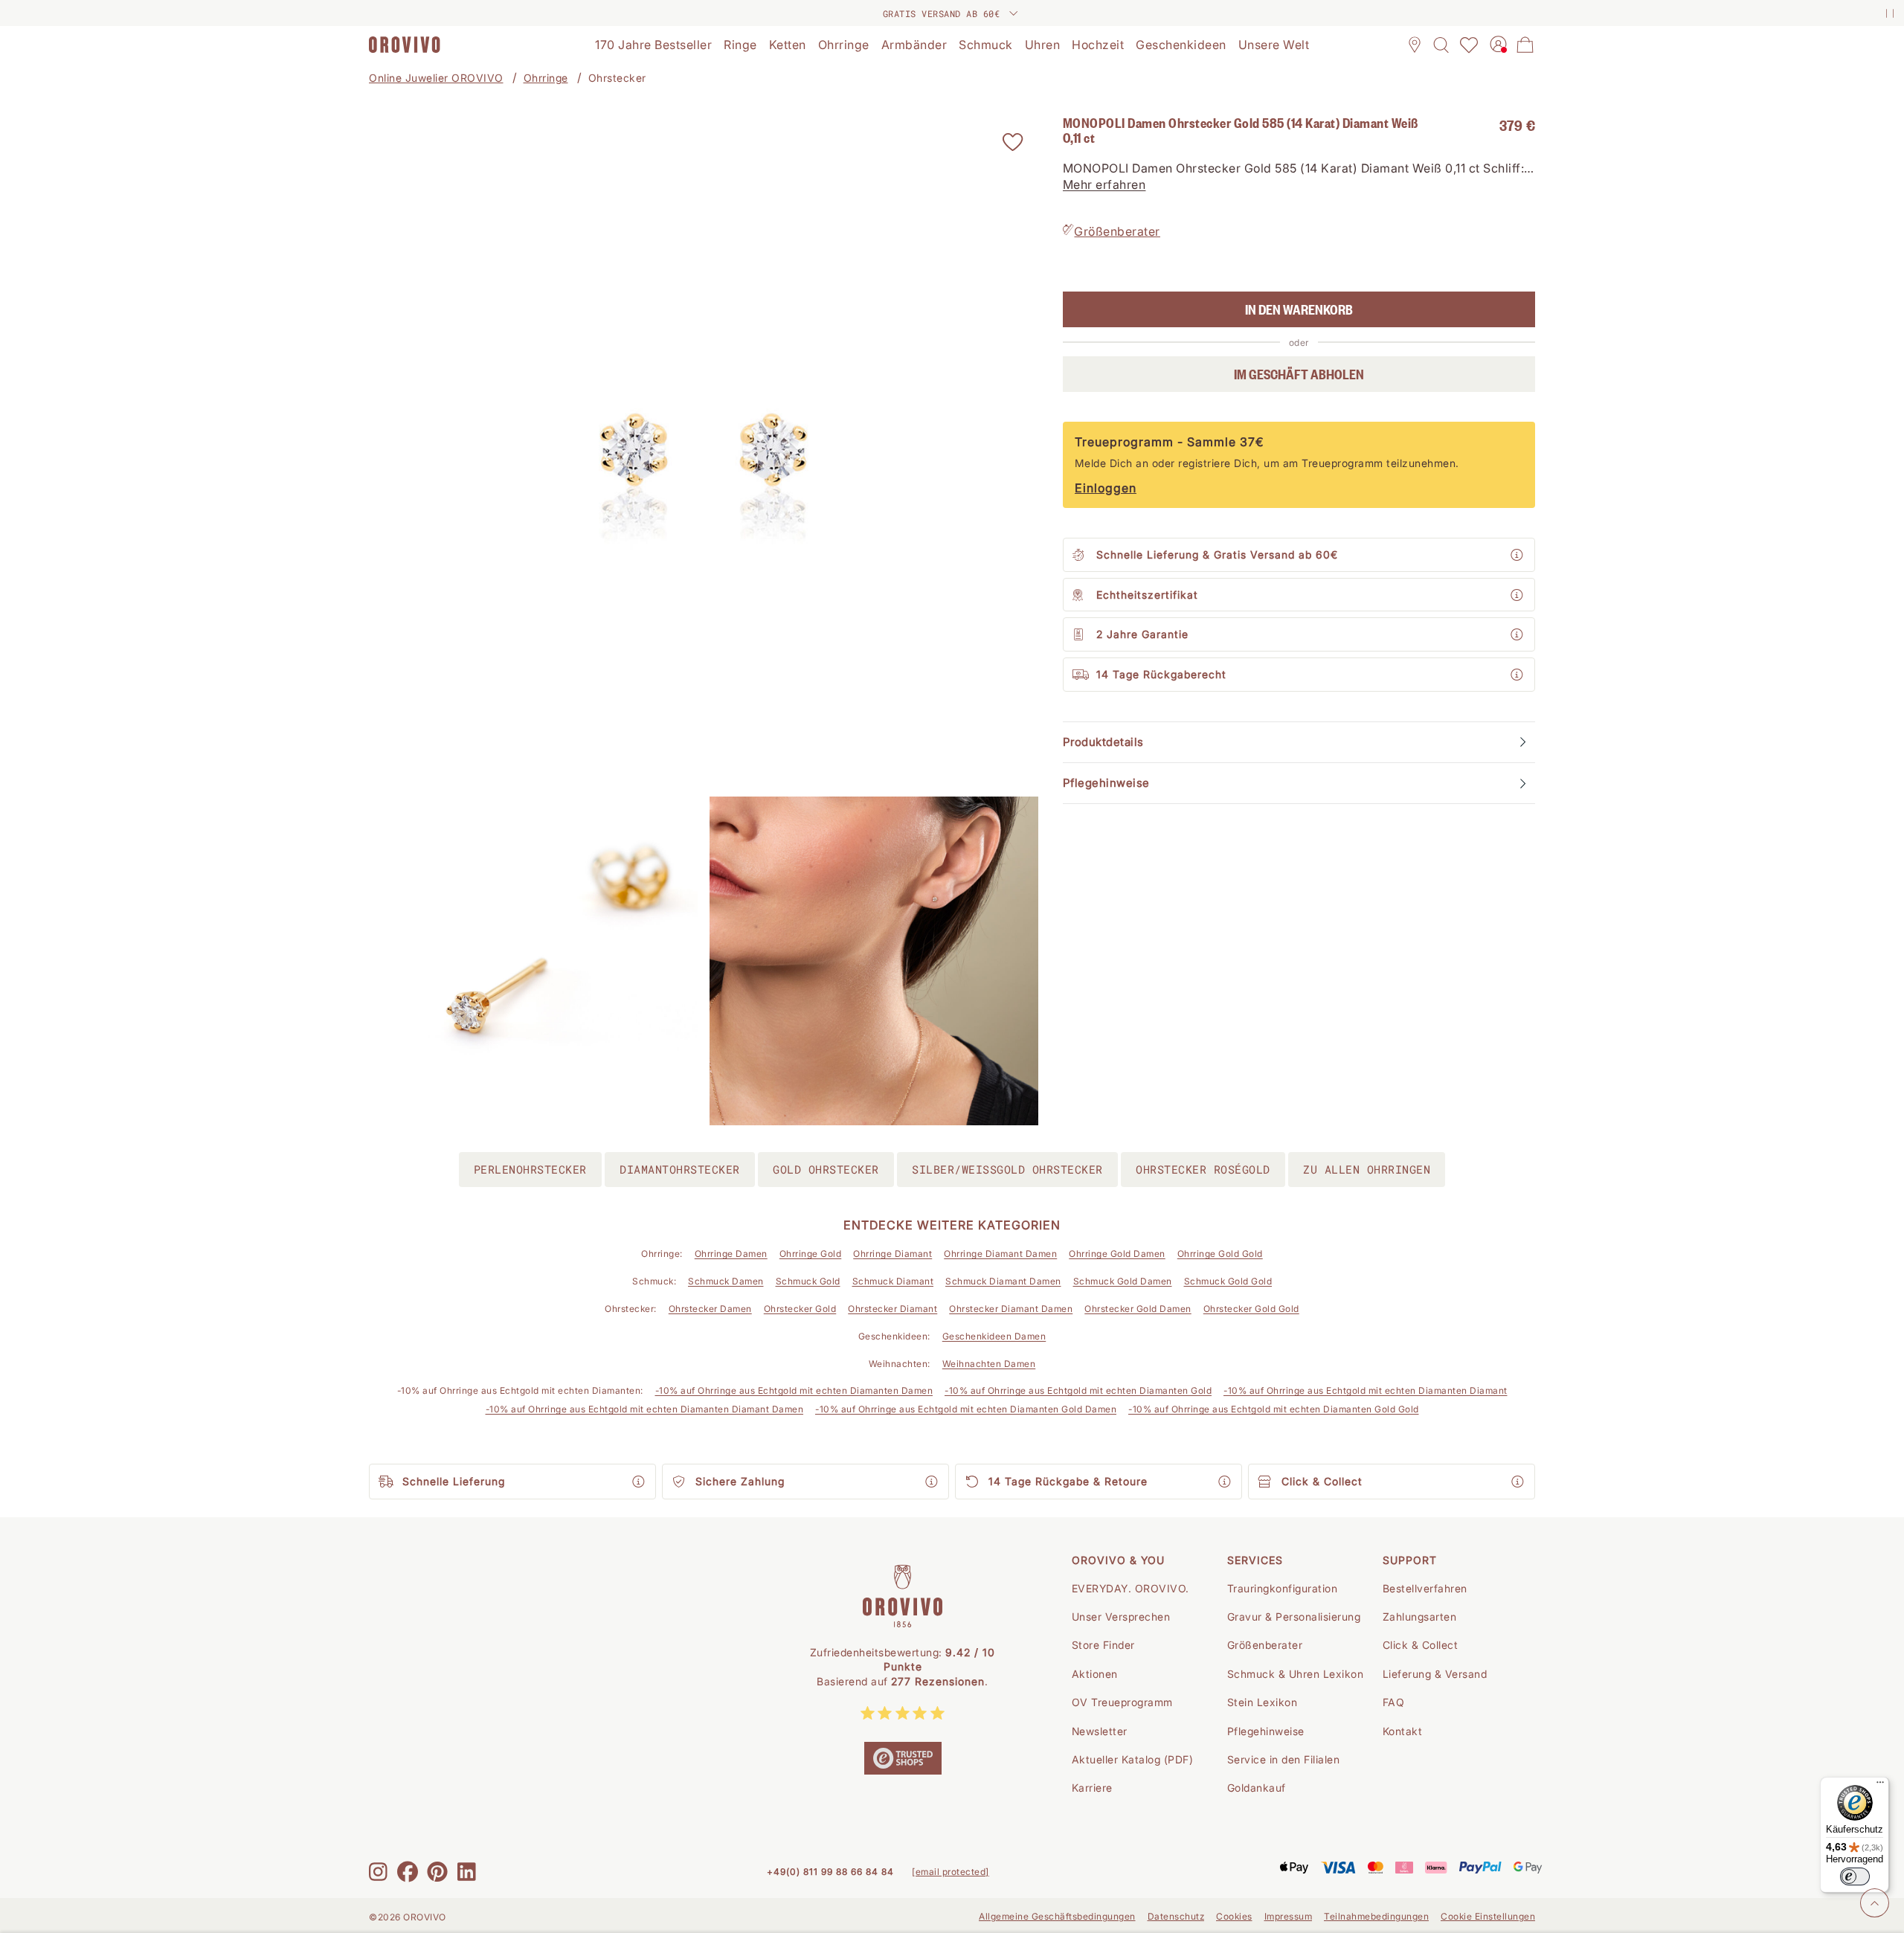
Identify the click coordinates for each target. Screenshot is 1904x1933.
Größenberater (1117, 231)
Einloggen (1106, 488)
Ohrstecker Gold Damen (1138, 1309)
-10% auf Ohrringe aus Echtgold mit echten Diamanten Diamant (1366, 1390)
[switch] (1855, 1876)
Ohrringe (546, 78)
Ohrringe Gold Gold (1220, 1254)
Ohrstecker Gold (800, 1309)
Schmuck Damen (726, 1281)
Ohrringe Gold (811, 1254)
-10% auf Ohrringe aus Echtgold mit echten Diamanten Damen (794, 1390)
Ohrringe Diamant (892, 1254)
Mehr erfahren (1104, 185)
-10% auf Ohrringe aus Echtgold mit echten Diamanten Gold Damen (966, 1409)
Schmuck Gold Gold (1228, 1281)
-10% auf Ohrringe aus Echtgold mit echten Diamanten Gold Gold (1274, 1409)
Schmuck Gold (808, 1281)
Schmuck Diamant (893, 1281)
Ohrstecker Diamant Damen (1011, 1309)
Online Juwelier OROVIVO (436, 78)
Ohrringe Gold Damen (1117, 1254)
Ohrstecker (617, 78)
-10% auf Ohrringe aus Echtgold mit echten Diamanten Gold (1078, 1390)
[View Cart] (1525, 45)
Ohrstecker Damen (710, 1309)
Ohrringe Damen (731, 1254)
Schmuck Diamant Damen (1003, 1281)
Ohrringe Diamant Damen (1000, 1254)
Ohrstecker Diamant (892, 1309)
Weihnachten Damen (989, 1364)
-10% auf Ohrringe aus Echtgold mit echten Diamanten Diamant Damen (645, 1409)
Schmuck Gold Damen (1123, 1281)
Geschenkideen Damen (994, 1336)
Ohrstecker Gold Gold (1251, 1309)
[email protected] (951, 1872)
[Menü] (1880, 1786)
